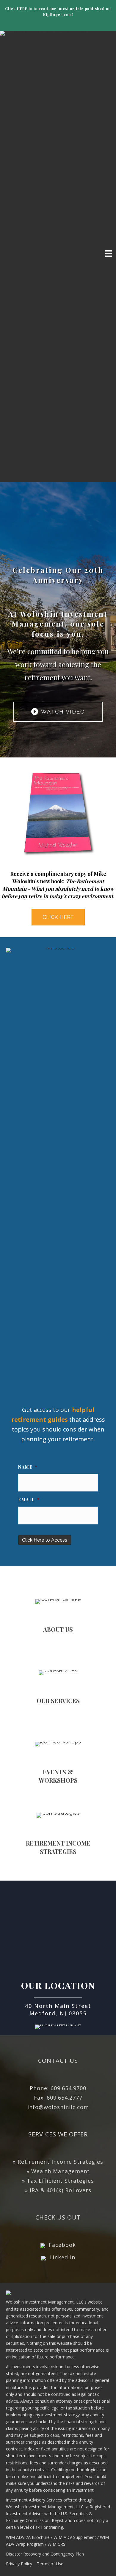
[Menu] (109, 253)
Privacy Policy (19, 2564)
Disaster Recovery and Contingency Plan (45, 2554)
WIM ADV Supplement (75, 2537)
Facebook (62, 2245)
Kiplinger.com (57, 15)
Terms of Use (50, 2564)
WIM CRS (57, 2544)
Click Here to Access (45, 1540)
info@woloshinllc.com (58, 2107)
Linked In (62, 2257)
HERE (22, 9)
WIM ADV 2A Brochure (28, 2537)
